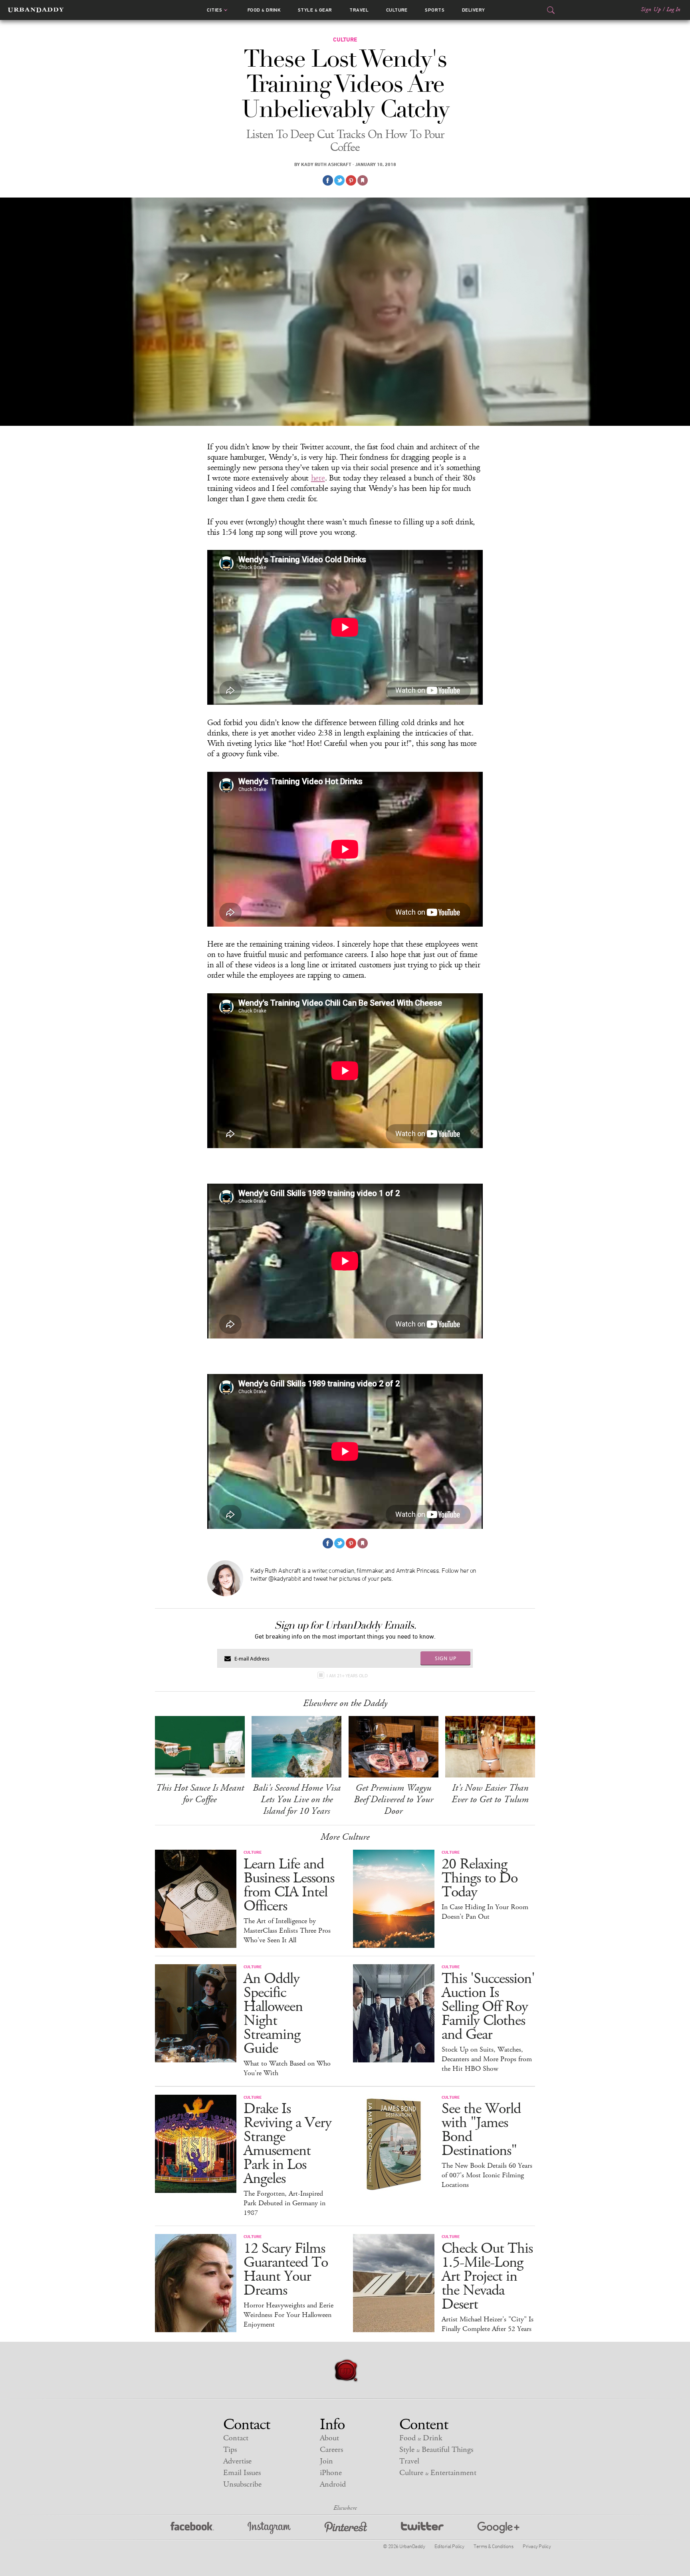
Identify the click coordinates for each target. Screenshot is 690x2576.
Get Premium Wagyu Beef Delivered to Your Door (394, 1799)
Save (351, 180)
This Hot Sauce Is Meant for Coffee (200, 1794)
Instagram (269, 2528)
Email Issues (242, 2473)
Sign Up (651, 10)
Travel (359, 10)
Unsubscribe (242, 2484)
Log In (673, 10)
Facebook (192, 2528)
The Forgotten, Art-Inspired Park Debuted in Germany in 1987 (285, 2203)
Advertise (237, 2461)
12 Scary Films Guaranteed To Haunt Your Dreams (286, 2270)
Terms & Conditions (493, 2546)
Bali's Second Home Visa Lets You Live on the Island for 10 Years (297, 1799)
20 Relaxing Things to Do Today (480, 1878)
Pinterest (346, 2528)
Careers (331, 2450)
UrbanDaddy (36, 10)
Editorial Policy (449, 2546)
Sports (435, 10)
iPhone (331, 2473)
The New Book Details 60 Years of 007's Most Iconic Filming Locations (487, 2175)
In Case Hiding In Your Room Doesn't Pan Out (485, 1912)
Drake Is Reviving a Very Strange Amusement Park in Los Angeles (287, 2144)
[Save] (363, 180)
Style (315, 10)
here (318, 478)
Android (333, 2484)
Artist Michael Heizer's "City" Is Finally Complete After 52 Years (488, 2324)
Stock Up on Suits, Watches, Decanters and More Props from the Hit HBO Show (487, 2059)
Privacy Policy (537, 2546)
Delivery (474, 10)
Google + (498, 2528)
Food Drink (264, 10)
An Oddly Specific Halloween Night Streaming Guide (273, 2014)
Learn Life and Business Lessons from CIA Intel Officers (289, 1885)
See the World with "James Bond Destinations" (481, 2130)
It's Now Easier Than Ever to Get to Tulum (490, 1794)
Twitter (422, 2528)
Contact (236, 2438)
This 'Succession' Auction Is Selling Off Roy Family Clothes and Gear (488, 2007)
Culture (397, 10)
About (329, 2438)
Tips (230, 2450)
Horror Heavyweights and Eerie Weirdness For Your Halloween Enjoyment (288, 2315)
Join (326, 2461)
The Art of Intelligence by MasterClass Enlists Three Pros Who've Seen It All (287, 1931)
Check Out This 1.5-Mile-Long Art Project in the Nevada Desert (487, 2276)
